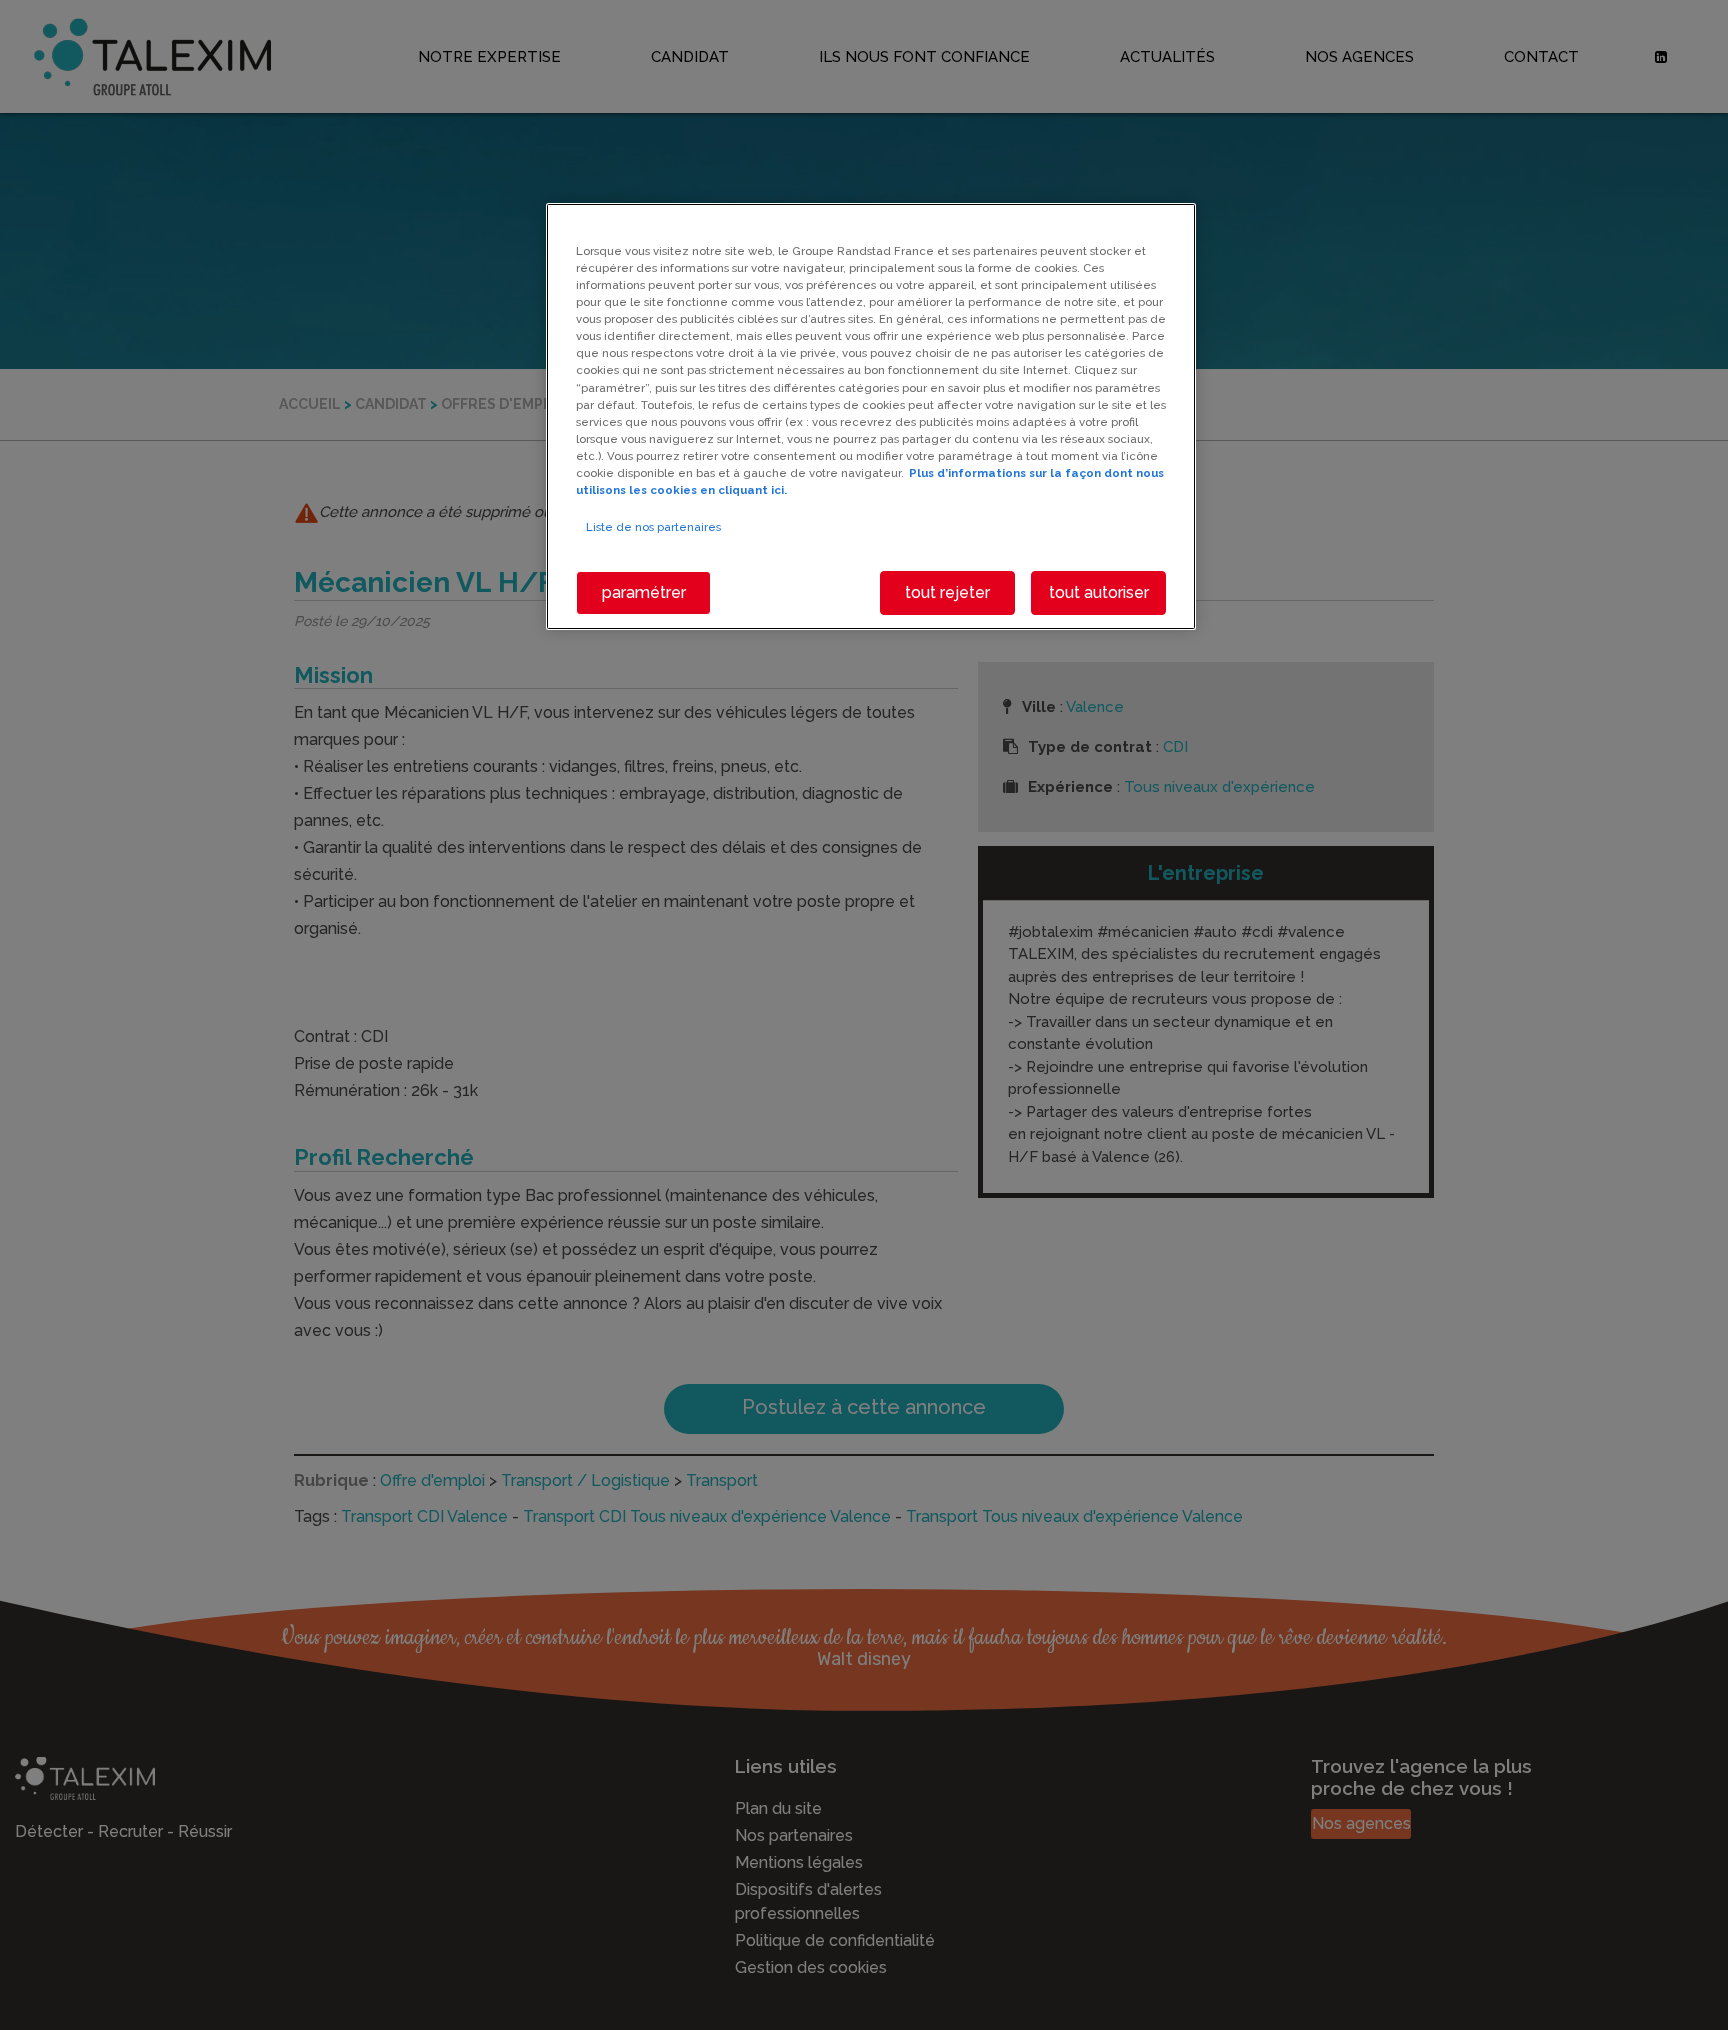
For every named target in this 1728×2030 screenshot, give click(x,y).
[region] (871, 416)
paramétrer (644, 592)
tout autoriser (1099, 592)
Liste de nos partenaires (653, 527)
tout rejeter (947, 592)
